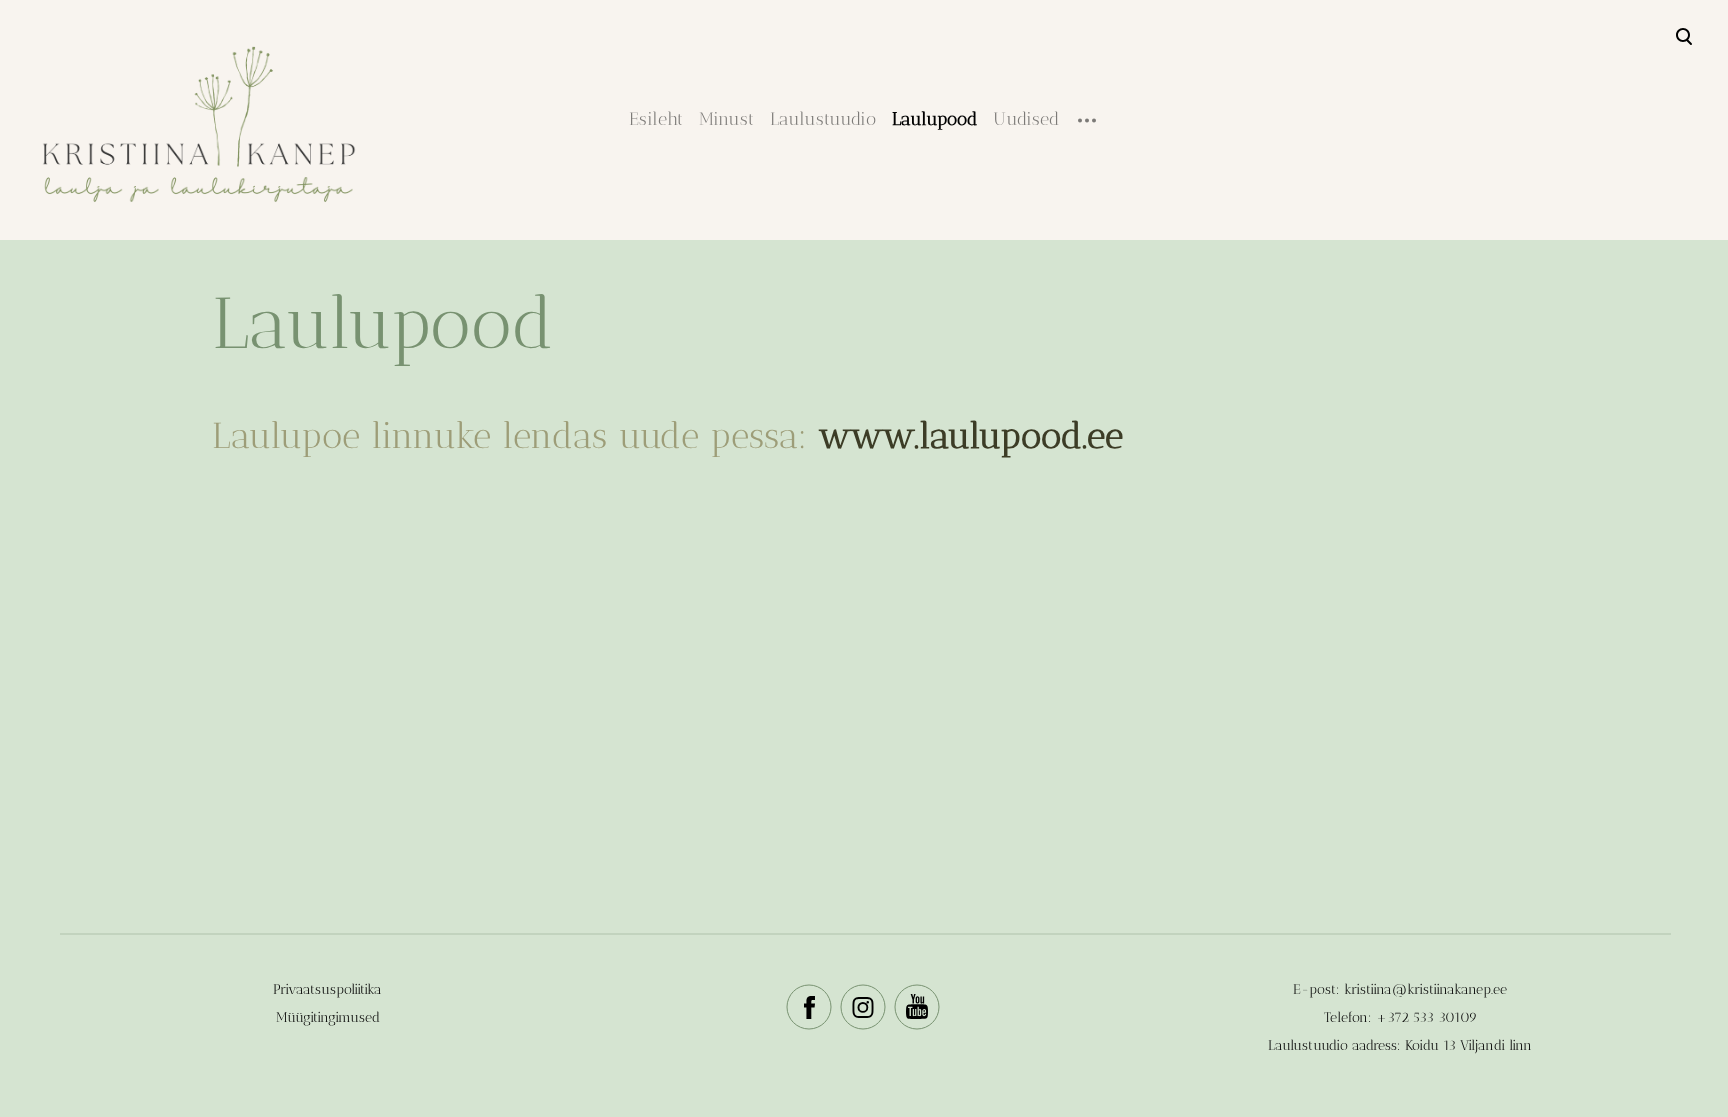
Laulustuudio (823, 119)
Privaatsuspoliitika (327, 989)
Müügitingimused (328, 1017)
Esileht (656, 119)
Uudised (1026, 119)
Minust (726, 119)
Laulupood (934, 119)
